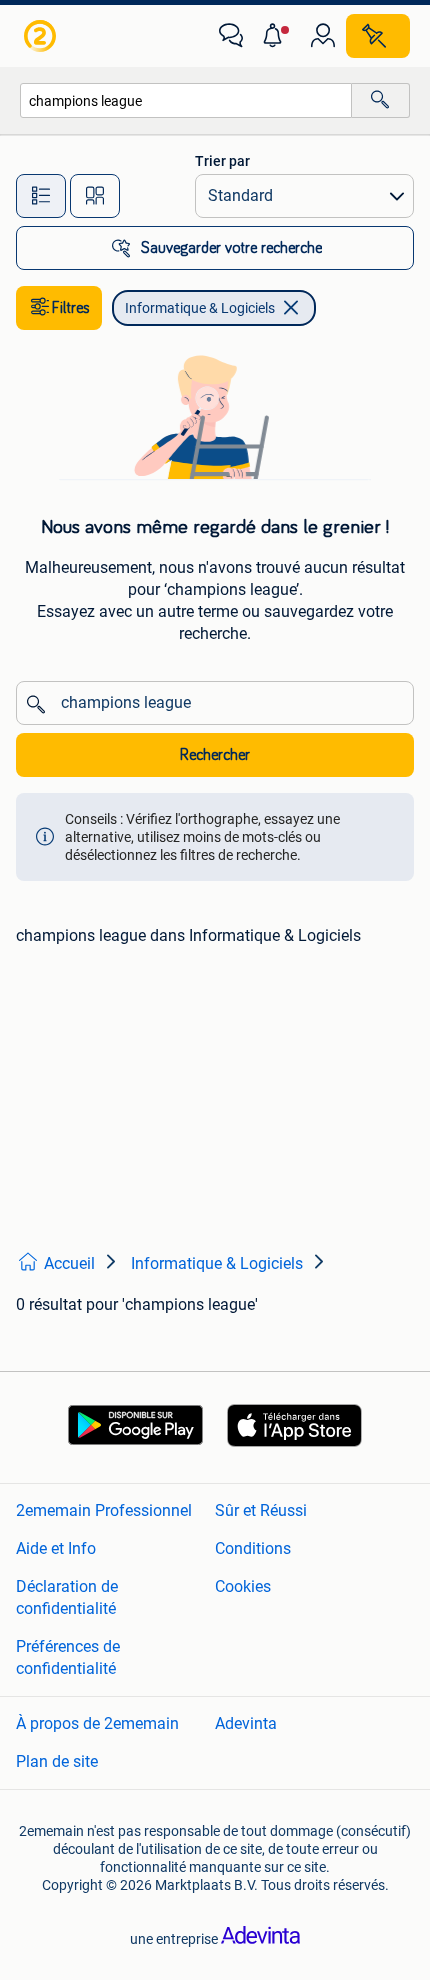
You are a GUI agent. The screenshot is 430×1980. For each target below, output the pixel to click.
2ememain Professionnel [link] (104, 1510)
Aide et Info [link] (56, 1548)
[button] (277, 36)
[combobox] (186, 100)
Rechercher (215, 755)
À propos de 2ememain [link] (97, 1723)
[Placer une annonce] (378, 36)
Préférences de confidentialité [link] (68, 1657)
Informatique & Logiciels (200, 308)
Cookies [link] (243, 1586)
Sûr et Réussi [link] (261, 1510)
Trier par (222, 161)
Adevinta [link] (246, 1723)
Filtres (71, 308)
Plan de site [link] (57, 1761)
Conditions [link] (253, 1548)
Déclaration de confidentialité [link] (67, 1597)
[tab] (41, 196)
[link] (42, 36)
